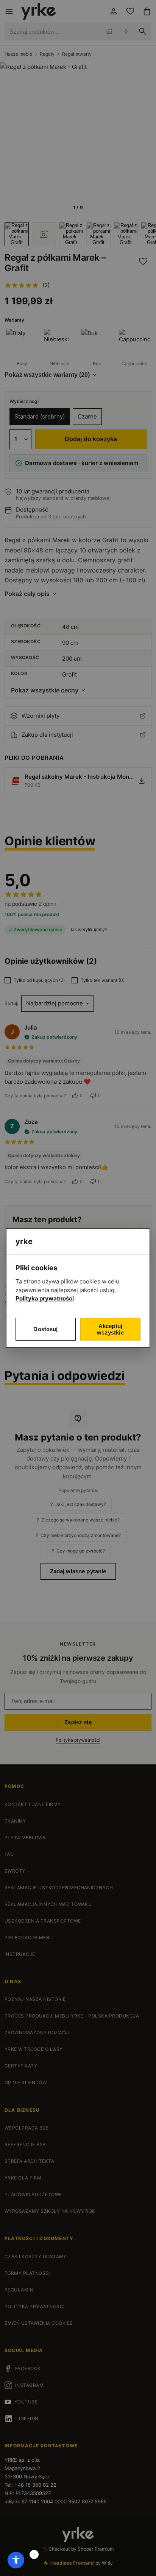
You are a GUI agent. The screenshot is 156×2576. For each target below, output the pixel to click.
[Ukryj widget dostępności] (34, 2554)
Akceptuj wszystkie (110, 1329)
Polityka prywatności (45, 1298)
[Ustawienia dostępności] (16, 2560)
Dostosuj (45, 1329)
